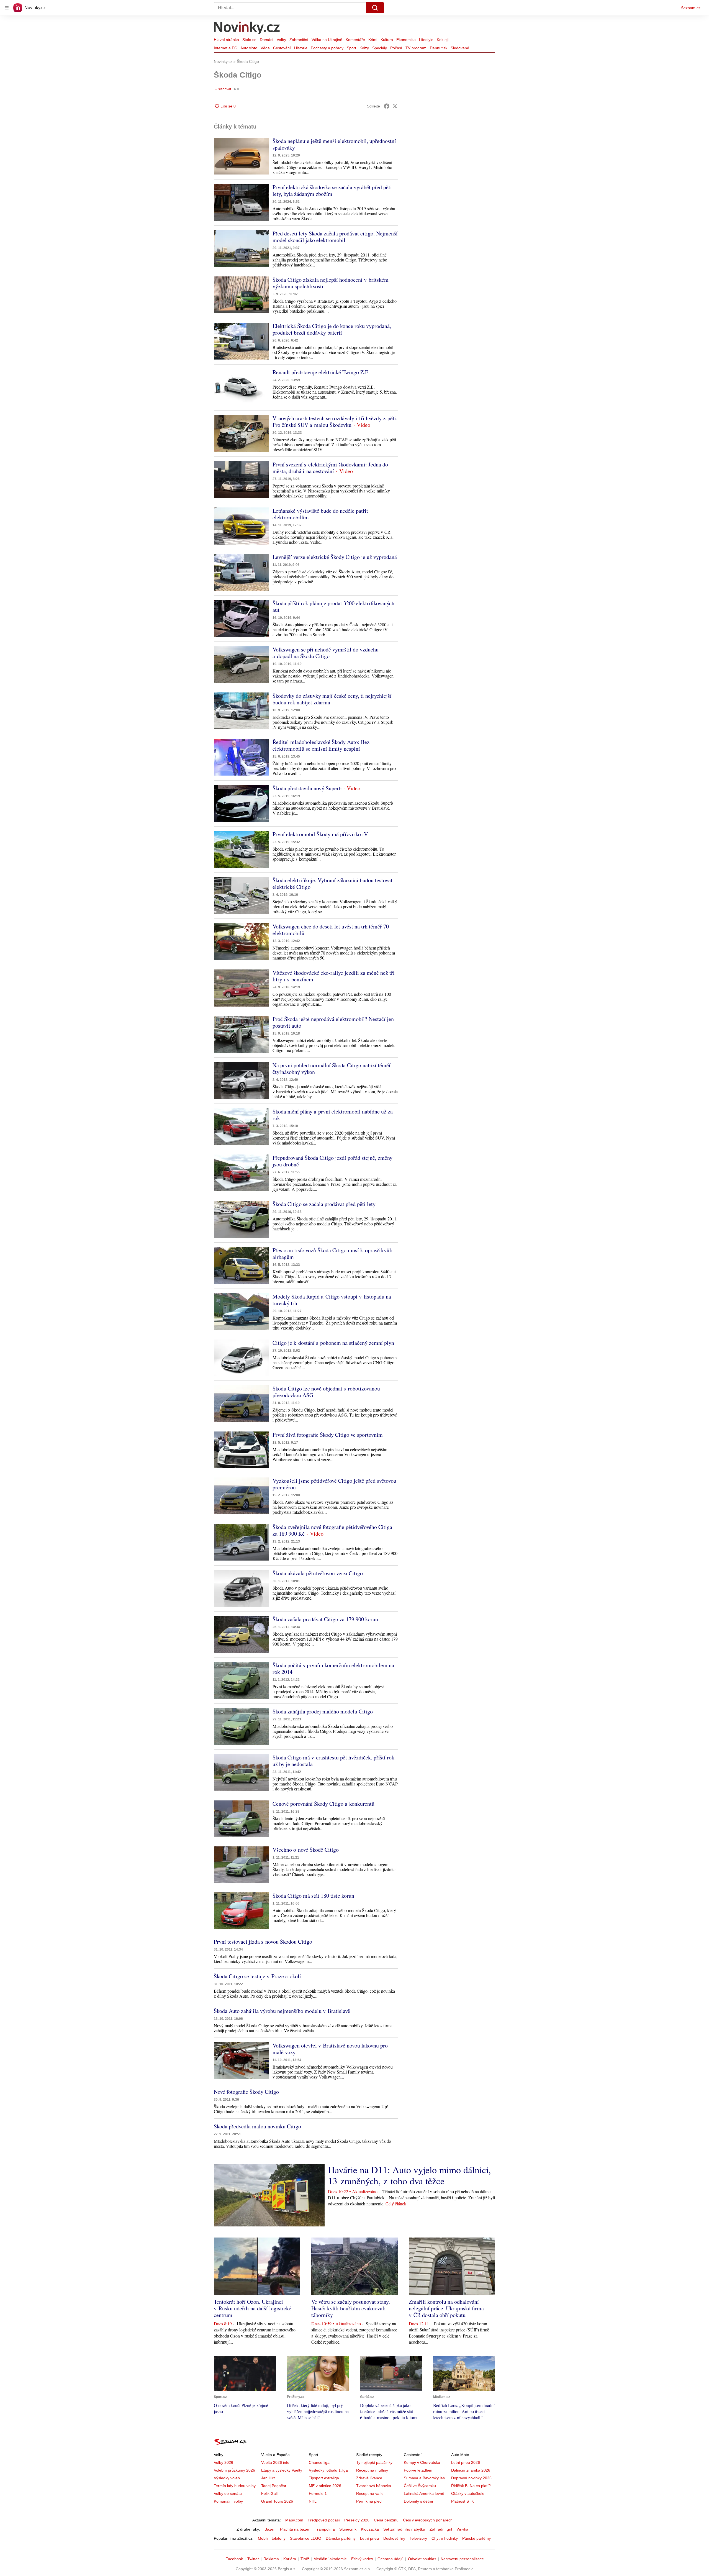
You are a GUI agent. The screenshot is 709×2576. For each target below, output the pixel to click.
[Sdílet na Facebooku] (387, 106)
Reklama (271, 2559)
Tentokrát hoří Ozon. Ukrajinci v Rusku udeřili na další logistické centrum (253, 2308)
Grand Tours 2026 (277, 2501)
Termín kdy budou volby (235, 2486)
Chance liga (319, 2462)
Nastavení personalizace (462, 2559)
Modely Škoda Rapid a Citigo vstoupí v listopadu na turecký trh (332, 1300)
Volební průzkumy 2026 (234, 2470)
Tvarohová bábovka (374, 2486)
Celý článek (396, 2204)
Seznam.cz (691, 8)
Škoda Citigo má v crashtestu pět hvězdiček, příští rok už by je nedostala (333, 1761)
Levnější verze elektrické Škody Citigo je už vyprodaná (335, 557)
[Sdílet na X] (395, 106)
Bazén (270, 2529)
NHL (313, 2501)
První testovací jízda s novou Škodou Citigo (263, 1942)
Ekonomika (406, 40)
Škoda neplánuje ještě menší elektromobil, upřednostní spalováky (334, 144)
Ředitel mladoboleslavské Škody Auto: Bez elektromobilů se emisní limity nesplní (321, 745)
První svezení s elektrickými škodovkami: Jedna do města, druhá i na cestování (330, 468)
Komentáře (355, 40)
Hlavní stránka (226, 40)
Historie (301, 48)
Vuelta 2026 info (275, 2462)
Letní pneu (369, 2538)
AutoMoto (249, 48)
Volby (281, 40)
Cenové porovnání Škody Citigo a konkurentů (323, 1804)
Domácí (267, 40)
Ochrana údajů (391, 2559)
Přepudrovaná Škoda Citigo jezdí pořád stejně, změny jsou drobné (332, 1161)
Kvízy (364, 48)
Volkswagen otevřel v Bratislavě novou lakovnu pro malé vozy (330, 2049)
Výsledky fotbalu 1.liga (328, 2470)
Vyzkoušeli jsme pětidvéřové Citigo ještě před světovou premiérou (334, 1484)
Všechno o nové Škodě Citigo (306, 1850)
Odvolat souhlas (422, 2559)
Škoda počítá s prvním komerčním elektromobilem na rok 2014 (333, 1668)
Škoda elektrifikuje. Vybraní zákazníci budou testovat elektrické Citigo (332, 883)
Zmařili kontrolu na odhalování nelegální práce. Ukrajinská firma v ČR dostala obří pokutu (446, 2308)
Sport (351, 48)
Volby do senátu (228, 2493)
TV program (416, 48)
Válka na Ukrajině (327, 40)
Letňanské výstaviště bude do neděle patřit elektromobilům (320, 514)
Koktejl (443, 40)
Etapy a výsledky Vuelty (282, 2470)
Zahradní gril (441, 2529)
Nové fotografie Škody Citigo (246, 2092)
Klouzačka (370, 2529)
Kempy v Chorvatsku (422, 2462)
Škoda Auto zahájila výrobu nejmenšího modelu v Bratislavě (282, 2011)
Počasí (396, 48)
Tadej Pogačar (274, 2486)
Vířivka (462, 2529)
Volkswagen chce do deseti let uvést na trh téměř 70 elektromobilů (331, 930)
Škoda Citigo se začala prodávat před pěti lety (324, 1204)
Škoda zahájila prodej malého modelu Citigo (323, 1711)
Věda (265, 48)
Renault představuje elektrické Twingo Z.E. (321, 372)
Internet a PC (225, 48)
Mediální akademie (330, 2559)
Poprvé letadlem (418, 2470)
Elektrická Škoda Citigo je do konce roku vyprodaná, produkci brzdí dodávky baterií (332, 329)
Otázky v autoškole (468, 2493)
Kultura (387, 40)
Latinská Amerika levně (424, 2493)
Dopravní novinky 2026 (471, 2478)
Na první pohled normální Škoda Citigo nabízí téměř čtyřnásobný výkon (332, 1068)
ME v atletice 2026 (325, 2486)
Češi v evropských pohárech (428, 2520)
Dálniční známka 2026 (471, 2470)
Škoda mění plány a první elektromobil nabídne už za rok (333, 1115)
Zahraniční (299, 40)
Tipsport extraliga (324, 2478)
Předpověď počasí (324, 2520)
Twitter (253, 2559)
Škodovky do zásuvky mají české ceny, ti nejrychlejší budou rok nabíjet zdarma (332, 699)
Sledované (460, 48)
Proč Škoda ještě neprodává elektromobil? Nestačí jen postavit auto (333, 1022)
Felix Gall (269, 2493)
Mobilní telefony (272, 2538)
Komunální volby (228, 2501)
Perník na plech (370, 2501)
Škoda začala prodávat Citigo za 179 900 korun (325, 1619)
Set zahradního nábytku (404, 2529)
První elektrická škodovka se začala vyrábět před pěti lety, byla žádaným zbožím (332, 190)
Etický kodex (362, 2559)
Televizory (418, 2538)
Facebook (234, 2559)
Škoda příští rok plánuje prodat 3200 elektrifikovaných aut (333, 606)
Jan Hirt (268, 2478)
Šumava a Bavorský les (424, 2478)
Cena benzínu (386, 2520)
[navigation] (7, 8)
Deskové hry (394, 2538)
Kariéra (290, 2559)
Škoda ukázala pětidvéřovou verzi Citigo (318, 1573)
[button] (242, 156)
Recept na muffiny (372, 2470)
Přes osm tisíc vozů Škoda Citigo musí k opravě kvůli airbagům (333, 1254)
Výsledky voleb (227, 2478)
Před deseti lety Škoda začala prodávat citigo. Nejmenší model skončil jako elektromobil (335, 237)
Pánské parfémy (476, 2538)
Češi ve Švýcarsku (420, 2486)
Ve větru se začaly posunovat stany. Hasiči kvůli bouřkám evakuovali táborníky (351, 2308)
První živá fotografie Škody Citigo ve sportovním (328, 1435)
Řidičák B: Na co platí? (471, 2486)
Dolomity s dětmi (418, 2501)
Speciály (380, 48)
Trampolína (325, 2529)
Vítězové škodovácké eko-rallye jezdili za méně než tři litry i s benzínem (334, 976)
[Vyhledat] (375, 8)
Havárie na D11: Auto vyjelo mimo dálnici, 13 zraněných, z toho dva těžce (409, 2175)
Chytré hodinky (445, 2538)
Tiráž (305, 2559)
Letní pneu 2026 (466, 2462)
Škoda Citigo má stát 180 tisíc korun (313, 1896)
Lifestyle (426, 40)
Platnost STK (463, 2501)
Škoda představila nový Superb (307, 788)
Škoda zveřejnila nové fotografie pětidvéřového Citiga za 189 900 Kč (332, 1530)
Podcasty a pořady (327, 48)
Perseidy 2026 (357, 2520)
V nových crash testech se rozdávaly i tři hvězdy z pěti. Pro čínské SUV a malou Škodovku (335, 421)
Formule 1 (318, 2493)
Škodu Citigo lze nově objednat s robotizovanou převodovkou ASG (326, 1392)
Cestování (282, 48)
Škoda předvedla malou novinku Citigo (257, 2126)
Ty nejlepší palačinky (374, 2462)
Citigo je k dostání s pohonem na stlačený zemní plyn (333, 1343)
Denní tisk (439, 48)
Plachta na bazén (295, 2529)
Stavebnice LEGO (306, 2538)
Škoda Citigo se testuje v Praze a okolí (257, 1976)
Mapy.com (294, 2520)
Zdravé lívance (369, 2478)
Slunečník (348, 2529)
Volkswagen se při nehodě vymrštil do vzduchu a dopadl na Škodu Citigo (326, 653)
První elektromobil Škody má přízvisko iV (320, 834)
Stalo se (249, 40)
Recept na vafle (370, 2493)
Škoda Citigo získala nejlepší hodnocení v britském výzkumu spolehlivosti (331, 283)
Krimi (373, 40)
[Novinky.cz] (247, 29)
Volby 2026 (224, 2462)
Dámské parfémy (341, 2538)
